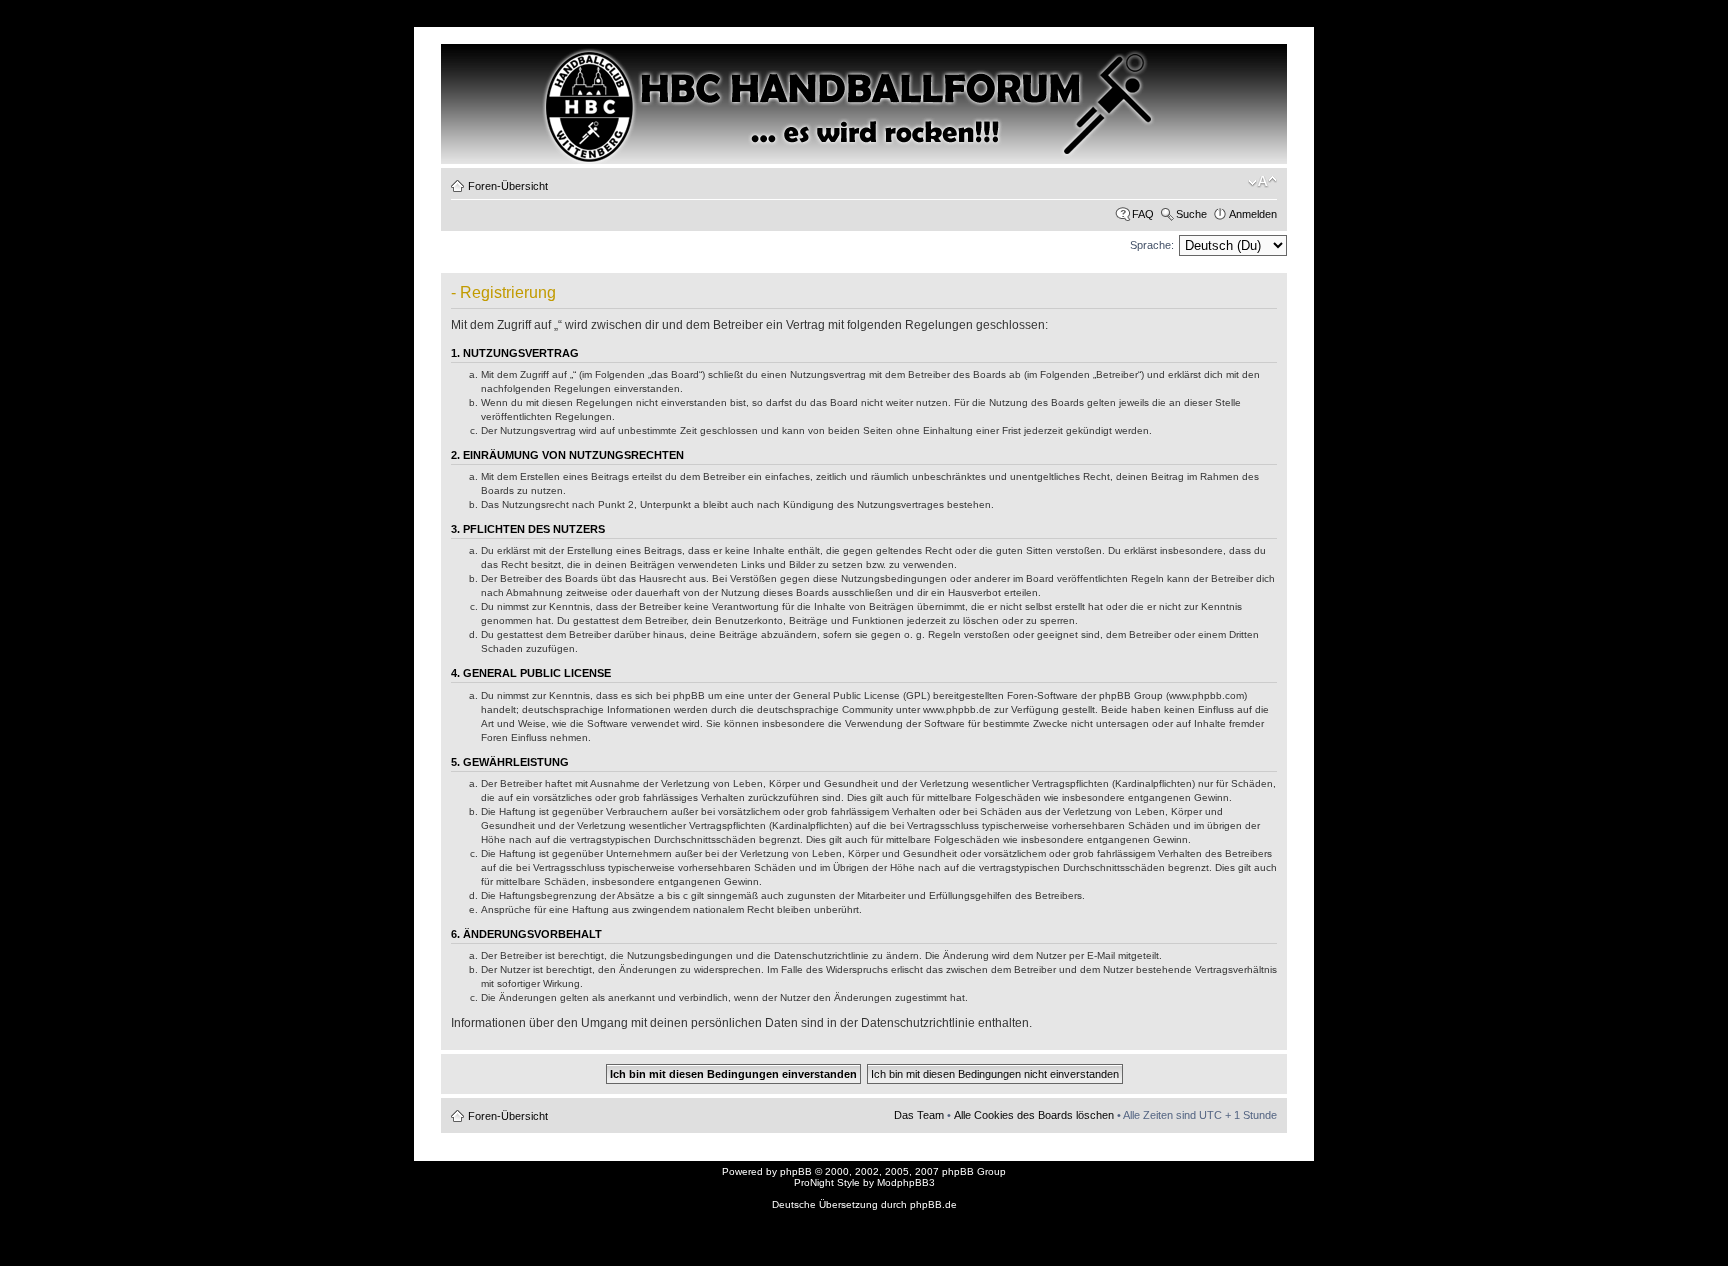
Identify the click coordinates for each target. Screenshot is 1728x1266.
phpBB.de (933, 1204)
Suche (1191, 214)
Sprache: (1152, 245)
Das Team (919, 1115)
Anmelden (1253, 214)
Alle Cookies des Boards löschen (1034, 1115)
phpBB (796, 1171)
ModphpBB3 (906, 1182)
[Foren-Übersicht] (527, 81)
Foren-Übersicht (508, 186)
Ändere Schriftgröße (1262, 182)
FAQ (1143, 214)
